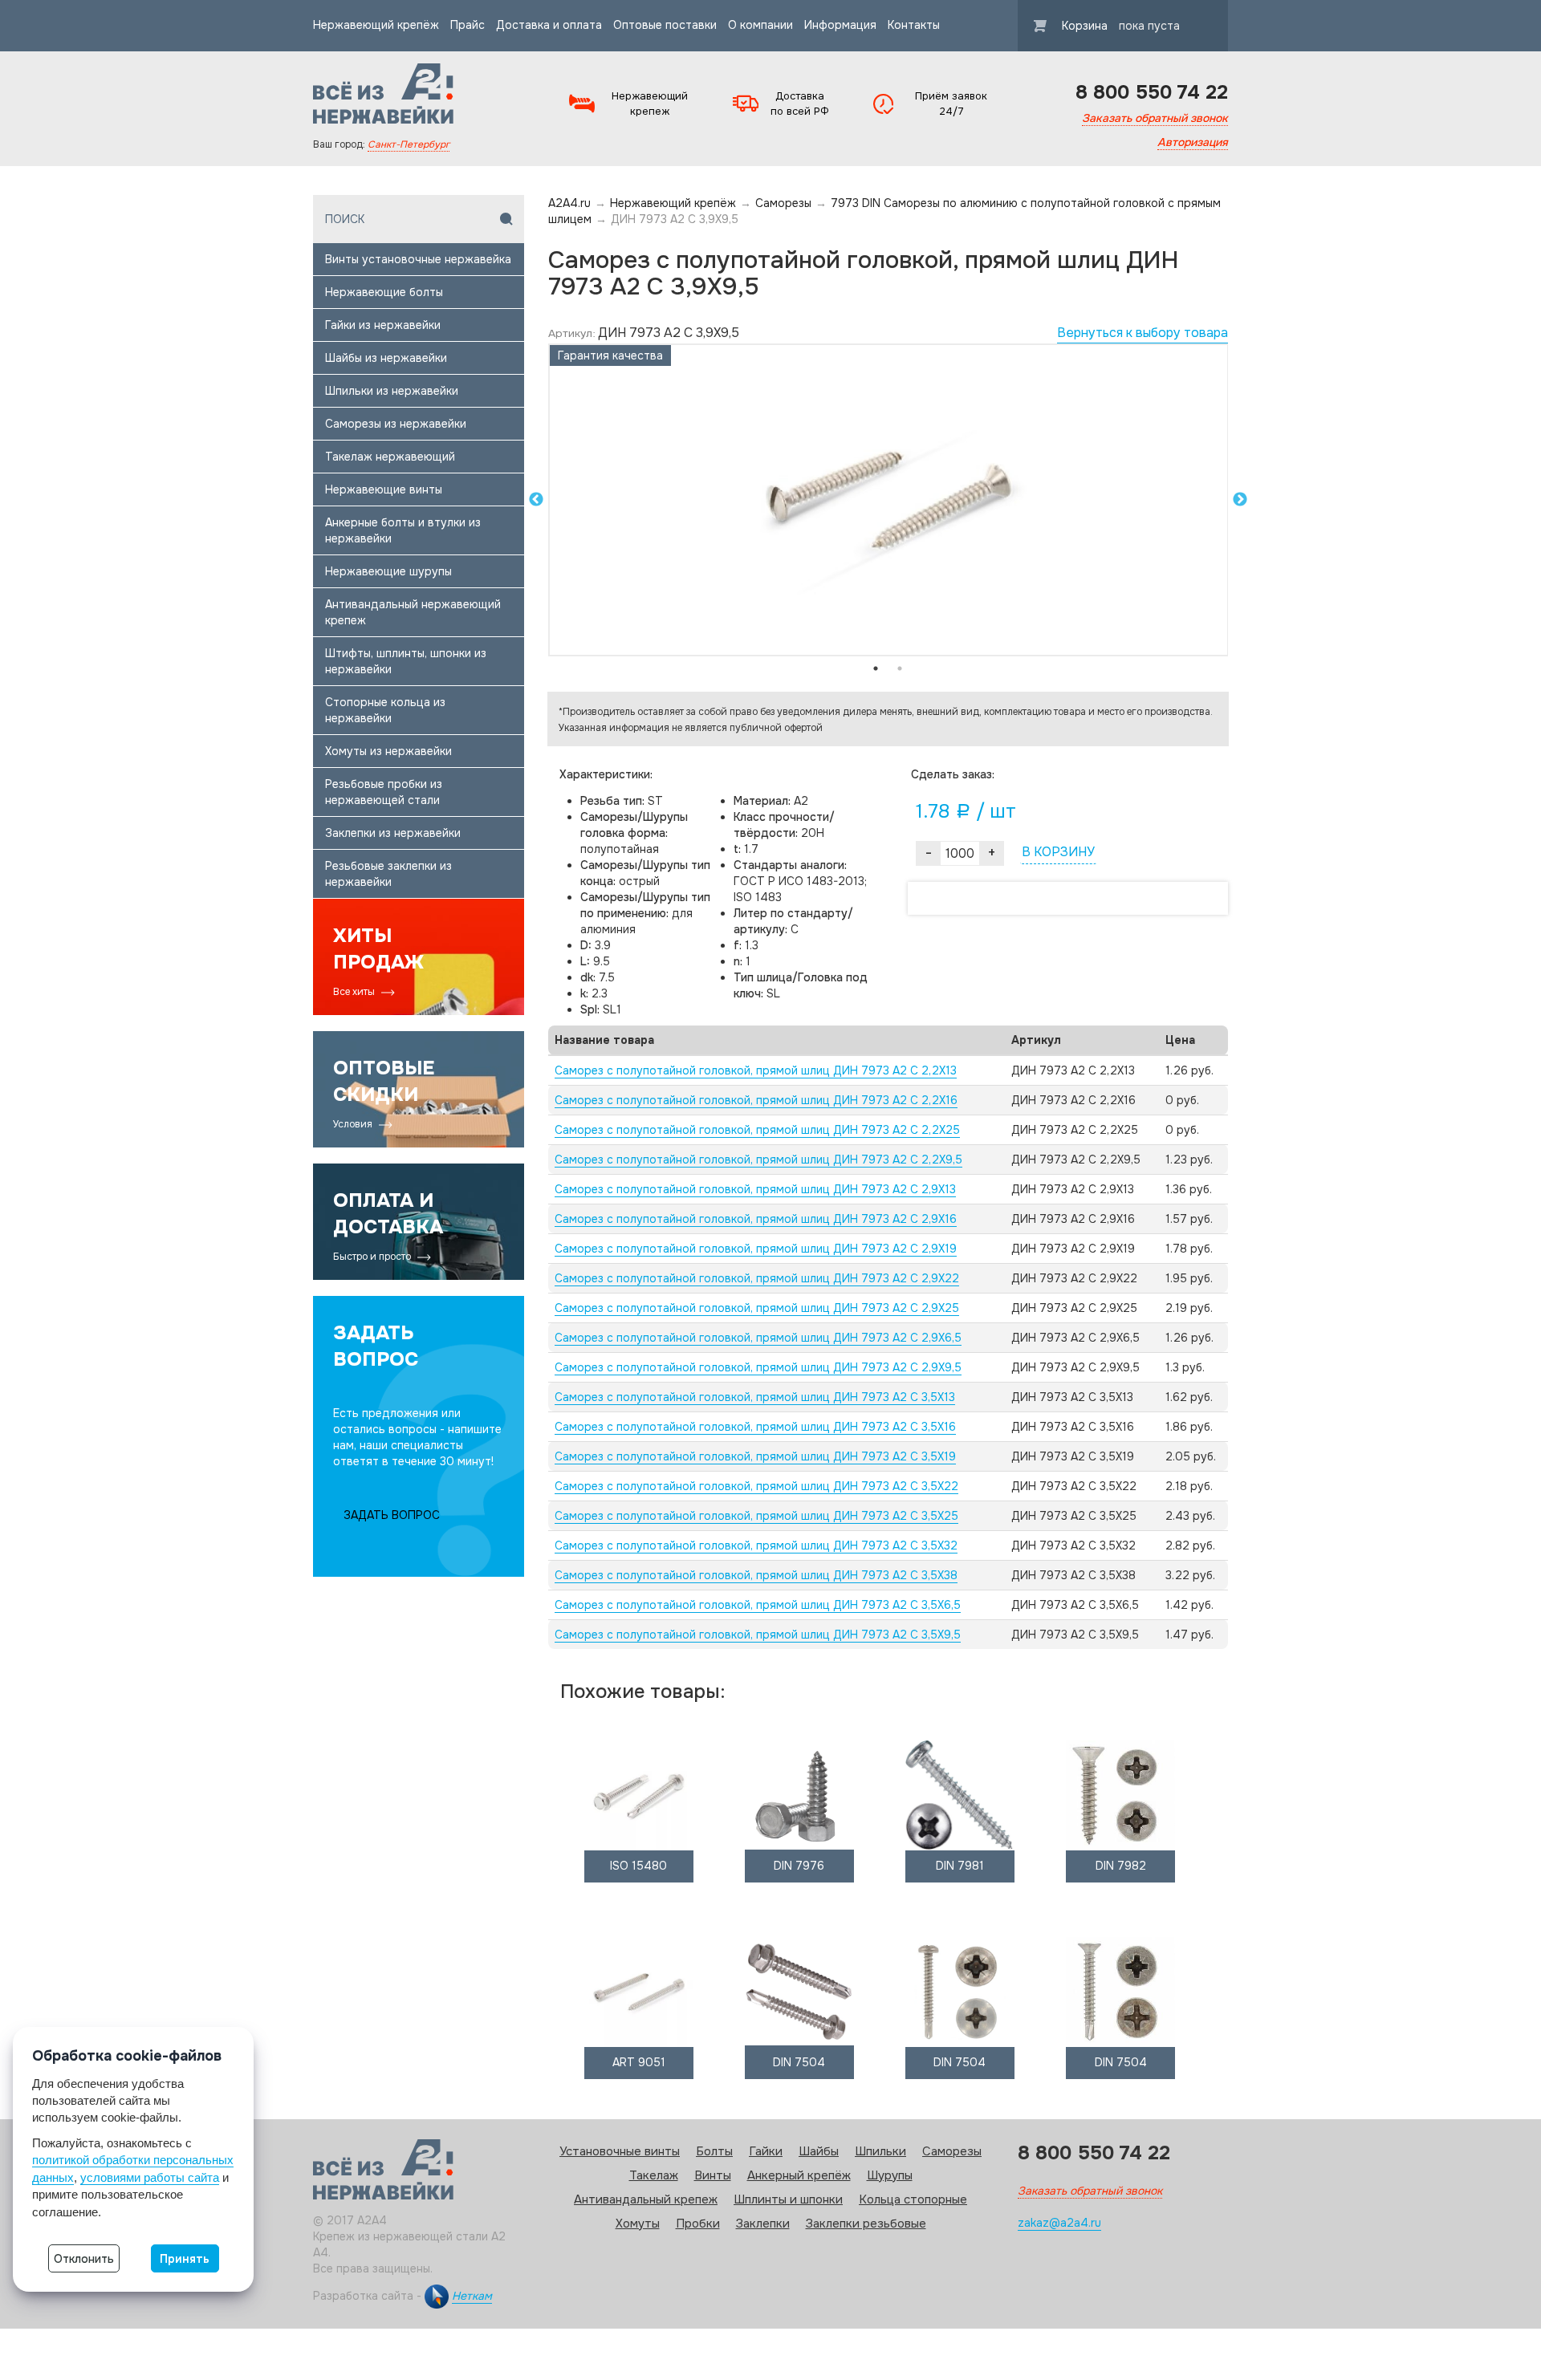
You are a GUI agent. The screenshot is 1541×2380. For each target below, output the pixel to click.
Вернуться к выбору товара (1143, 333)
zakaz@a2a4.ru (1059, 2223)
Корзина (1121, 26)
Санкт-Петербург (409, 144)
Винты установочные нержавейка (418, 259)
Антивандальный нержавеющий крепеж (413, 612)
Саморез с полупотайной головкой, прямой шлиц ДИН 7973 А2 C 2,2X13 (756, 1070)
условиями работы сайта (150, 2177)
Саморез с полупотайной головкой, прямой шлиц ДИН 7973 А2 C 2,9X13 (755, 1189)
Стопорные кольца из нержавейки (385, 710)
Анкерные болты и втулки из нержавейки (403, 530)
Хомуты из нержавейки (388, 751)
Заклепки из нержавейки (393, 833)
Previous (536, 500)
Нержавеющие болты (384, 292)
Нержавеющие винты (384, 489)
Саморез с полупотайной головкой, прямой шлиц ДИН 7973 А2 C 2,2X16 (756, 1100)
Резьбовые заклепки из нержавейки (388, 874)
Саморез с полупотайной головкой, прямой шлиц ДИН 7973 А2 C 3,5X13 (755, 1397)
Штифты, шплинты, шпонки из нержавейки (406, 661)
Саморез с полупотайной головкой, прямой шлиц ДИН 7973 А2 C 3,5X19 (755, 1456)
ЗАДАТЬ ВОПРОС (392, 1515)
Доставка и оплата (549, 25)
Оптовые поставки (665, 25)
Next (1240, 500)
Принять (185, 2259)
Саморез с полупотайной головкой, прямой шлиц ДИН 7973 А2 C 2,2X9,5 (758, 1160)
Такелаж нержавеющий (390, 457)
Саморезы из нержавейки (396, 424)
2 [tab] (900, 668)
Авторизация (1193, 142)
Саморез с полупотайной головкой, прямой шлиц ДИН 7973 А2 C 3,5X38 (756, 1575)
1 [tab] (876, 668)
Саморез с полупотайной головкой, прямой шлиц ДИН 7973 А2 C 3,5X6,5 (758, 1605)
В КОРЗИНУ (1058, 852)
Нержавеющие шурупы (388, 571)
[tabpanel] (888, 500)
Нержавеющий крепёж (376, 25)
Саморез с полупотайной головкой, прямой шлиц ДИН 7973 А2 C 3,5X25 (756, 1516)
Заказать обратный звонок (1155, 118)
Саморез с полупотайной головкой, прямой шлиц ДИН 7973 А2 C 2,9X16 (756, 1219)
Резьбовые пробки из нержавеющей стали (384, 792)
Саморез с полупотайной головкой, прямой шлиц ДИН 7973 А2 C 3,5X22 (756, 1486)
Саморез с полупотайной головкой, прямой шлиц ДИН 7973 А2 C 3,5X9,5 (758, 1635)
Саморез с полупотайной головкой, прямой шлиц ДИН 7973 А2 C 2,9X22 (757, 1278)
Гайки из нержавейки (383, 325)
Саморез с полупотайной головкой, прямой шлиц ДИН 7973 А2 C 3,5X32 (756, 1545)
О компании (760, 25)
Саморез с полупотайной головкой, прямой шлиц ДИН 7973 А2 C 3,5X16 (755, 1427)
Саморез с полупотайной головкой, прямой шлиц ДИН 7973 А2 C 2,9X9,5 (758, 1367)
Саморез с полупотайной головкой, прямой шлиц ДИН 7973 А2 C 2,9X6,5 (758, 1338)
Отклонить (84, 2259)
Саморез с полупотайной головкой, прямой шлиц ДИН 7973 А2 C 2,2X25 (757, 1130)
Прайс (468, 25)
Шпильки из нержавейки (392, 391)
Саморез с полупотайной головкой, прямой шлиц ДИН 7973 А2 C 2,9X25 (757, 1308)
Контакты (914, 25)
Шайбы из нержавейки (386, 358)
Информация (840, 25)
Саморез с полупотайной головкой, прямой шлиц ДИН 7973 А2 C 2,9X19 (756, 1249)
